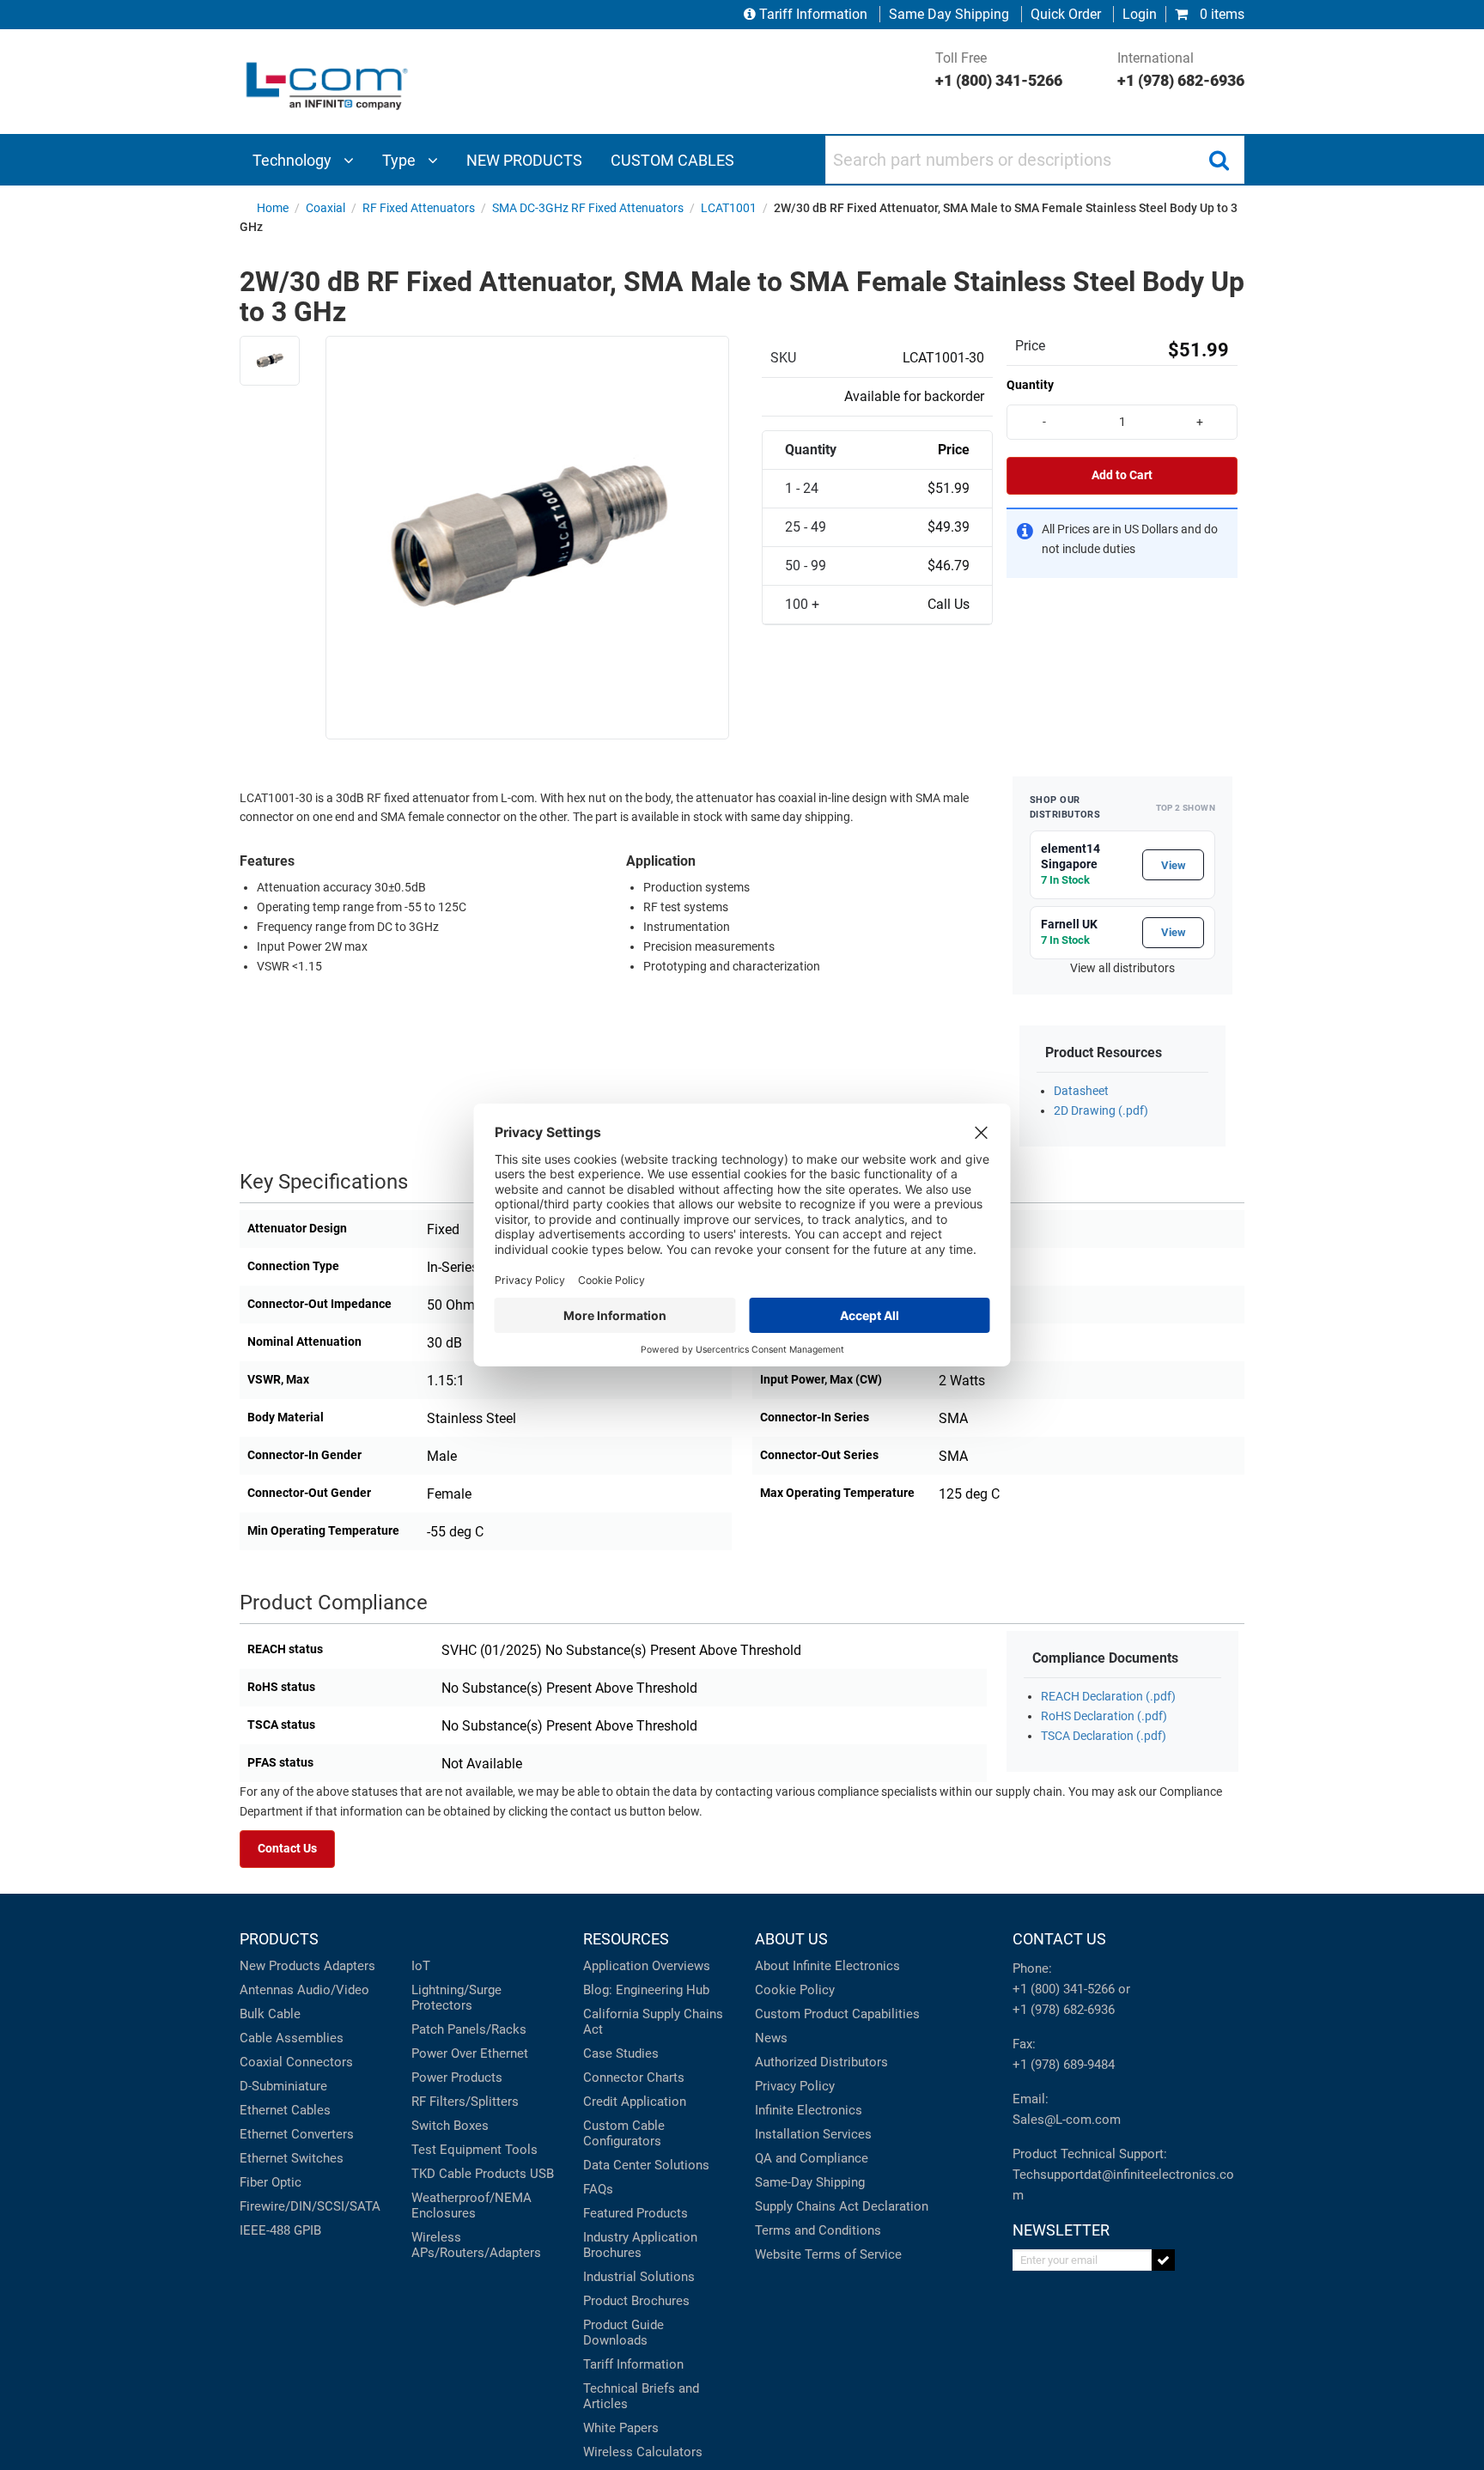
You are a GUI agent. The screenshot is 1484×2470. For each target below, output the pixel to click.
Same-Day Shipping (810, 2182)
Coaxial (261, 2062)
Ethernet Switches (292, 2158)
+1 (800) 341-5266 (1064, 1989)
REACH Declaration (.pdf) (1108, 1697)
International (1181, 70)
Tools (521, 2150)
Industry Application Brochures (640, 2245)
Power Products (457, 2078)
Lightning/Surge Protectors (456, 1998)
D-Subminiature (283, 2086)
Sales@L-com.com (1067, 2120)
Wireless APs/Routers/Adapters (476, 2245)
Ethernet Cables (285, 2110)
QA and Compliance (812, 2158)
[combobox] (1035, 160)
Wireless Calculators (643, 2452)
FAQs (598, 2189)
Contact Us (287, 1849)
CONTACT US (1059, 1939)
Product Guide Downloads (623, 2333)
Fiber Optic (271, 2182)
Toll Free (999, 70)
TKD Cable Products (469, 2174)
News (771, 2038)
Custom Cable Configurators (624, 2133)
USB (542, 2174)
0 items (1220, 14)
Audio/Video (333, 1990)
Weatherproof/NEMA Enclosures (471, 2205)
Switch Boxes (450, 2126)
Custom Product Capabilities (837, 2014)
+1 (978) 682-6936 (1064, 2010)
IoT (421, 1966)
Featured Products (636, 2213)
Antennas (267, 1990)
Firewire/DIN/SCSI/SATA (310, 2206)
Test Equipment (456, 2150)
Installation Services (813, 2134)
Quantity (1030, 385)
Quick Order (1066, 14)
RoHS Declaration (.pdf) (1104, 1716)
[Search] (1219, 160)
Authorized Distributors (821, 2062)
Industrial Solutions (639, 2277)
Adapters (350, 1966)
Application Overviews (647, 1966)
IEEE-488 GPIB (280, 2230)
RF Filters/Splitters (465, 2102)
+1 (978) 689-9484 (1064, 2065)
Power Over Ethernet (470, 2053)
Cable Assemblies (292, 2038)
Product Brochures (636, 2301)
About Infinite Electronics (827, 1966)
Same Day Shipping (949, 14)
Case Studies (621, 2053)
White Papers (621, 2428)
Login (1140, 14)
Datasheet (1081, 1091)
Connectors (319, 2062)
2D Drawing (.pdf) (1101, 1111)
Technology (294, 160)
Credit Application (635, 2102)
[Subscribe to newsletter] (1163, 2260)
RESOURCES (626, 1939)
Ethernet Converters (297, 2134)
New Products (280, 1966)
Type (401, 160)
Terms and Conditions (818, 2230)
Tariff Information (813, 14)
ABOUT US (791, 1939)
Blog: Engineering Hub (646, 1990)
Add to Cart (1122, 475)
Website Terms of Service (828, 2254)
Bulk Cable (270, 2014)
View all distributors (1122, 968)
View (1174, 865)
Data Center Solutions (646, 2165)
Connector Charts (634, 2078)
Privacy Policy (795, 2086)
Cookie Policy (795, 1990)
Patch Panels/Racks (469, 2029)
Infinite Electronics (809, 2110)
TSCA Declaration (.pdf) (1104, 1736)
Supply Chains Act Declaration (842, 2206)
